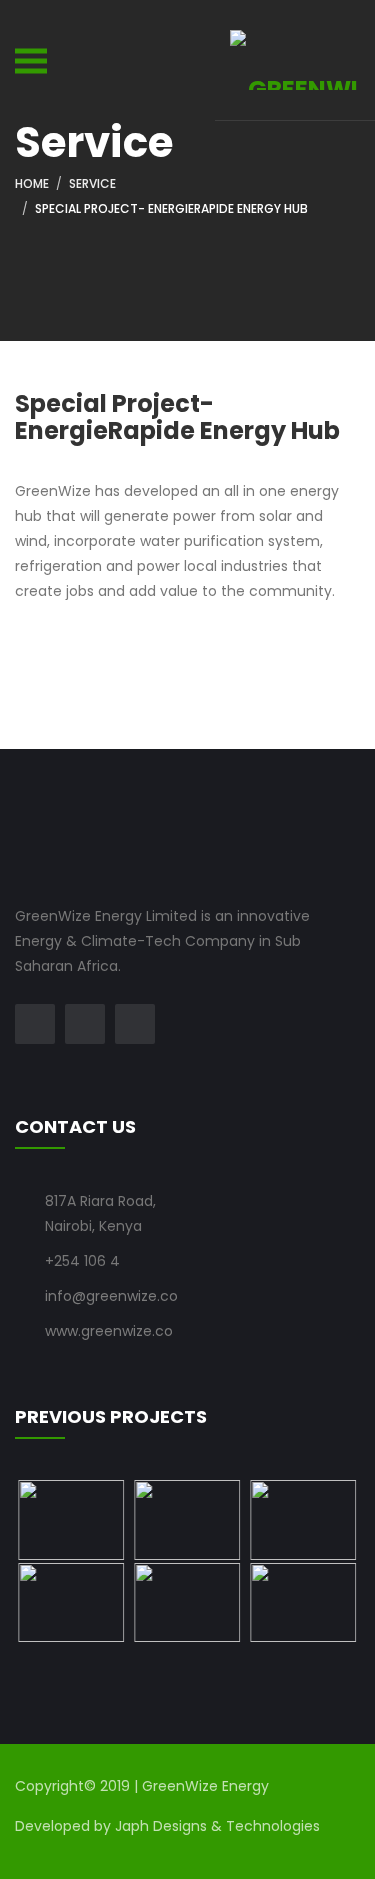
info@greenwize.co (111, 1296)
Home (32, 183)
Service (92, 183)
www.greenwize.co (109, 1331)
